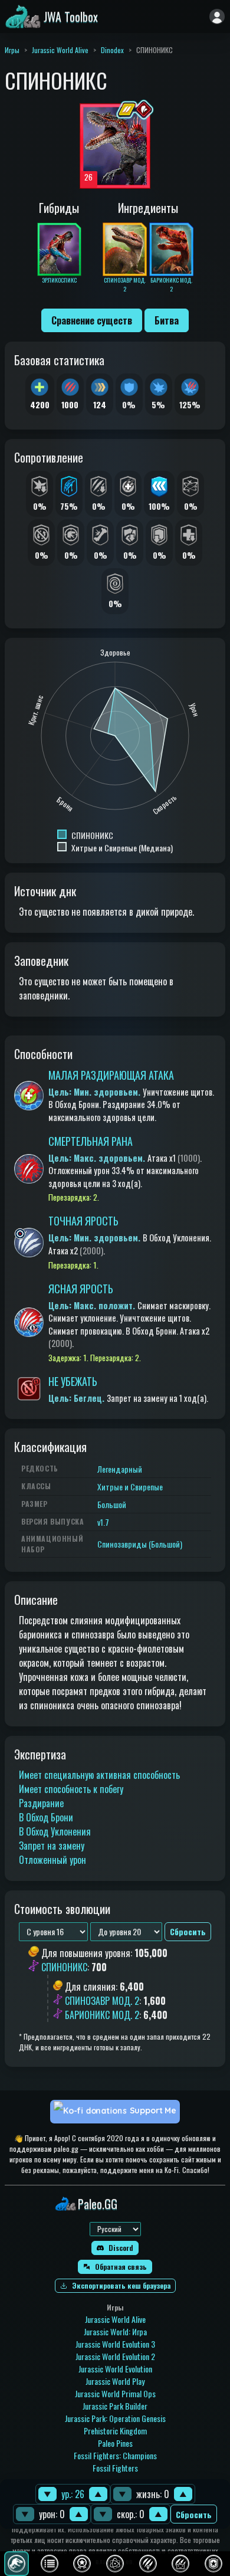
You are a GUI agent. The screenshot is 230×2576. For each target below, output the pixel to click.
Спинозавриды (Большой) (140, 1544)
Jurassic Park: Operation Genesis (115, 2418)
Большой (112, 1504)
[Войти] (217, 17)
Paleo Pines (115, 2443)
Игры (12, 50)
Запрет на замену (52, 1846)
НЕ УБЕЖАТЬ (73, 1381)
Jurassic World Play (115, 2381)
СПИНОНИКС (64, 1968)
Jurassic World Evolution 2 (115, 2356)
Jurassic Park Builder (115, 2406)
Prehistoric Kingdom (115, 2431)
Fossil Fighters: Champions (115, 2455)
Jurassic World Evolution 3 (115, 2344)
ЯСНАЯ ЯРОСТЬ (81, 1289)
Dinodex (112, 50)
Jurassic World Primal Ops (115, 2393)
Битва (167, 320)
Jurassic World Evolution (115, 2369)
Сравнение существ (92, 320)
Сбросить (194, 2514)
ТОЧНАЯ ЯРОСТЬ (83, 1221)
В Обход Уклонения (55, 1831)
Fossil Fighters (115, 2468)
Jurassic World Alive (60, 50)
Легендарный (120, 1469)
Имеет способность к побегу (71, 1789)
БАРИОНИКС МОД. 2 (102, 2015)
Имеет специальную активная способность (99, 1775)
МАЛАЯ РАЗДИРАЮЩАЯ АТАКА (111, 1075)
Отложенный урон (52, 1860)
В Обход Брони (46, 1817)
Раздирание (41, 1803)
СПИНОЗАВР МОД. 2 (102, 2001)
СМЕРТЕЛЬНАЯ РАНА (91, 1141)
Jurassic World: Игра (115, 2331)
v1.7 (103, 1522)
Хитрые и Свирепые (130, 1487)
